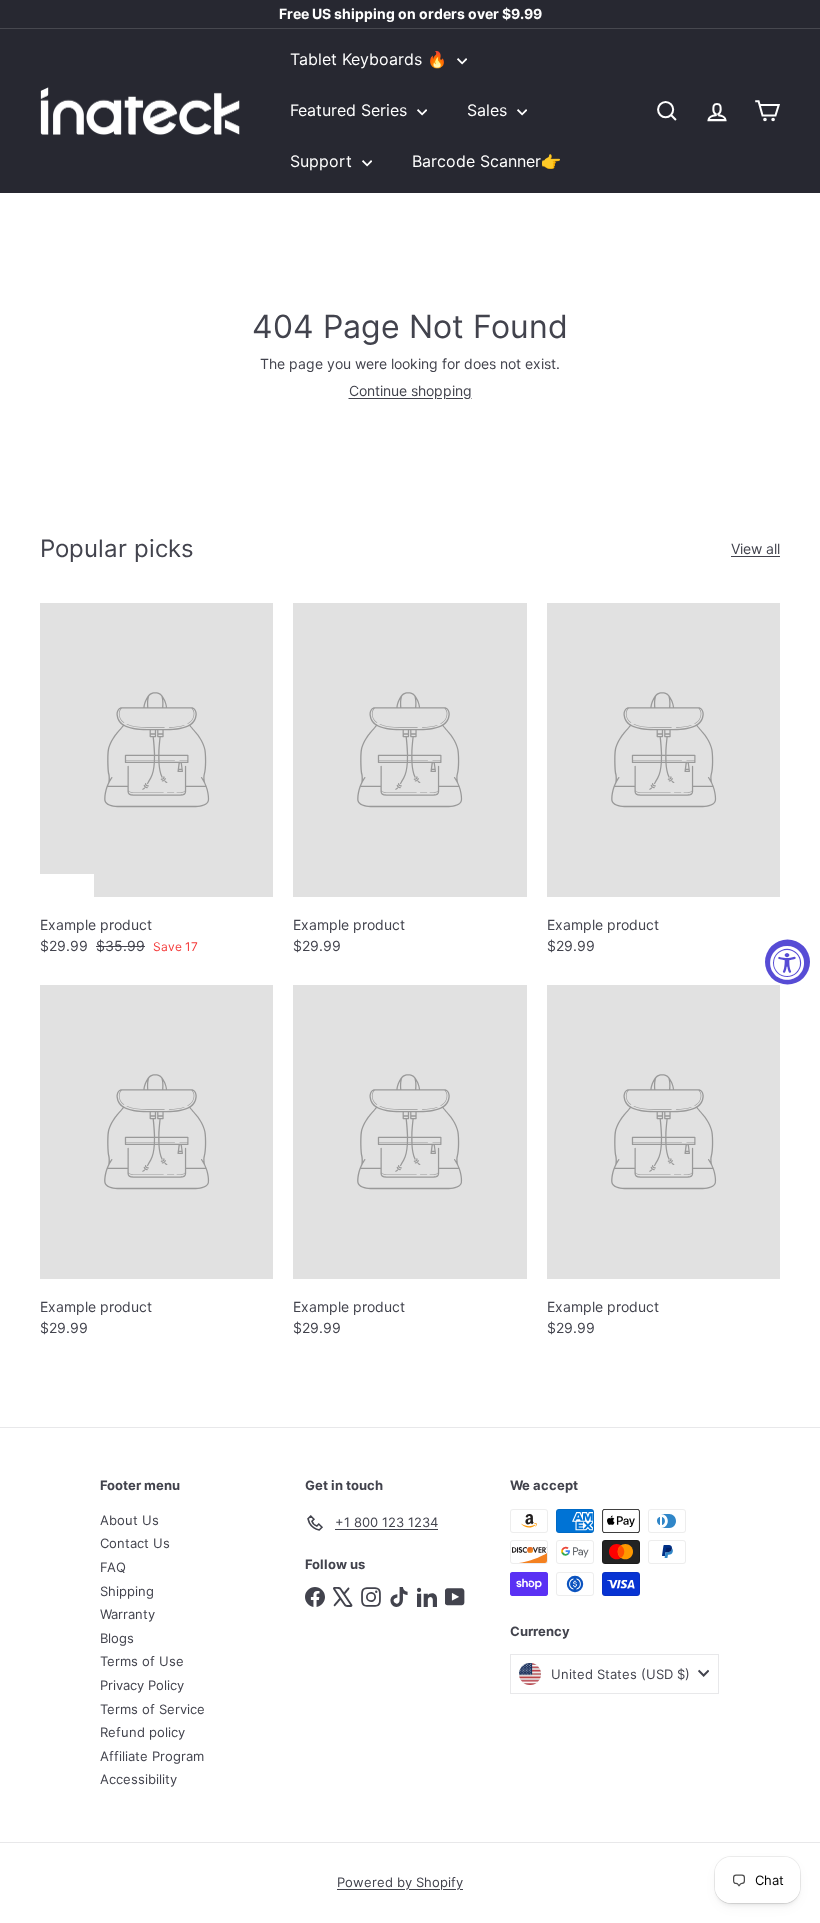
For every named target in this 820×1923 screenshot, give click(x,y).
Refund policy (142, 1732)
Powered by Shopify (400, 1882)
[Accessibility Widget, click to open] (787, 961)
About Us (129, 1520)
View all (755, 549)
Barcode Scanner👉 (486, 161)
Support (323, 161)
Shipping (127, 1591)
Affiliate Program (152, 1756)
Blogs (117, 1638)
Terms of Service (152, 1709)
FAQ (113, 1567)
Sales (489, 110)
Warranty (127, 1614)
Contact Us (135, 1543)
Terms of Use (142, 1661)
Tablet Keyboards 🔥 (371, 59)
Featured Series (351, 110)
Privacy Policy (142, 1685)
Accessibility (138, 1779)
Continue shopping (410, 390)
